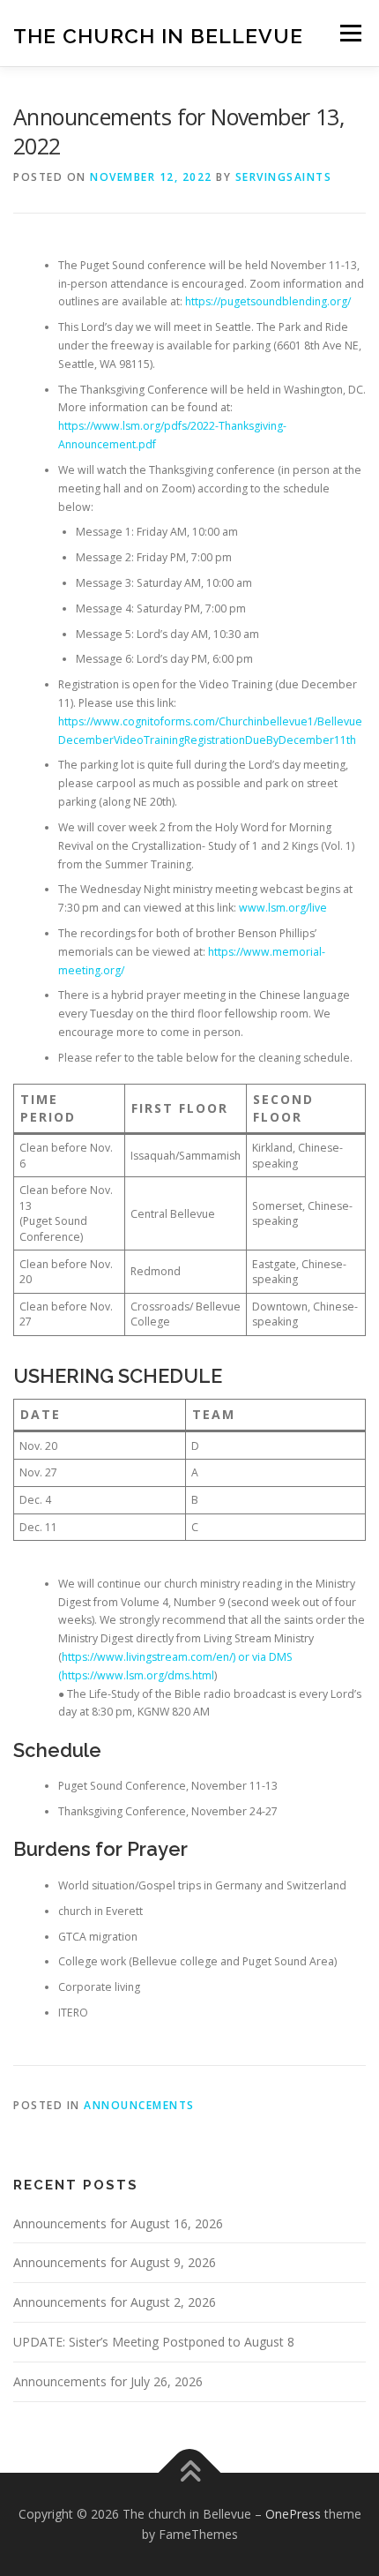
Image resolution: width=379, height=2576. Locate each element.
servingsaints (284, 177)
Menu (349, 33)
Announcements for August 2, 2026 (115, 2302)
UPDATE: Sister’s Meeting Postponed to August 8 (154, 2342)
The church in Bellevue (158, 35)
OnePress (293, 2514)
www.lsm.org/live (283, 908)
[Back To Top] (190, 2472)
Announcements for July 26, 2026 (108, 2381)
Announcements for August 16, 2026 (118, 2223)
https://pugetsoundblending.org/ (268, 301)
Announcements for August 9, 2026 (115, 2262)
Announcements (139, 2105)
